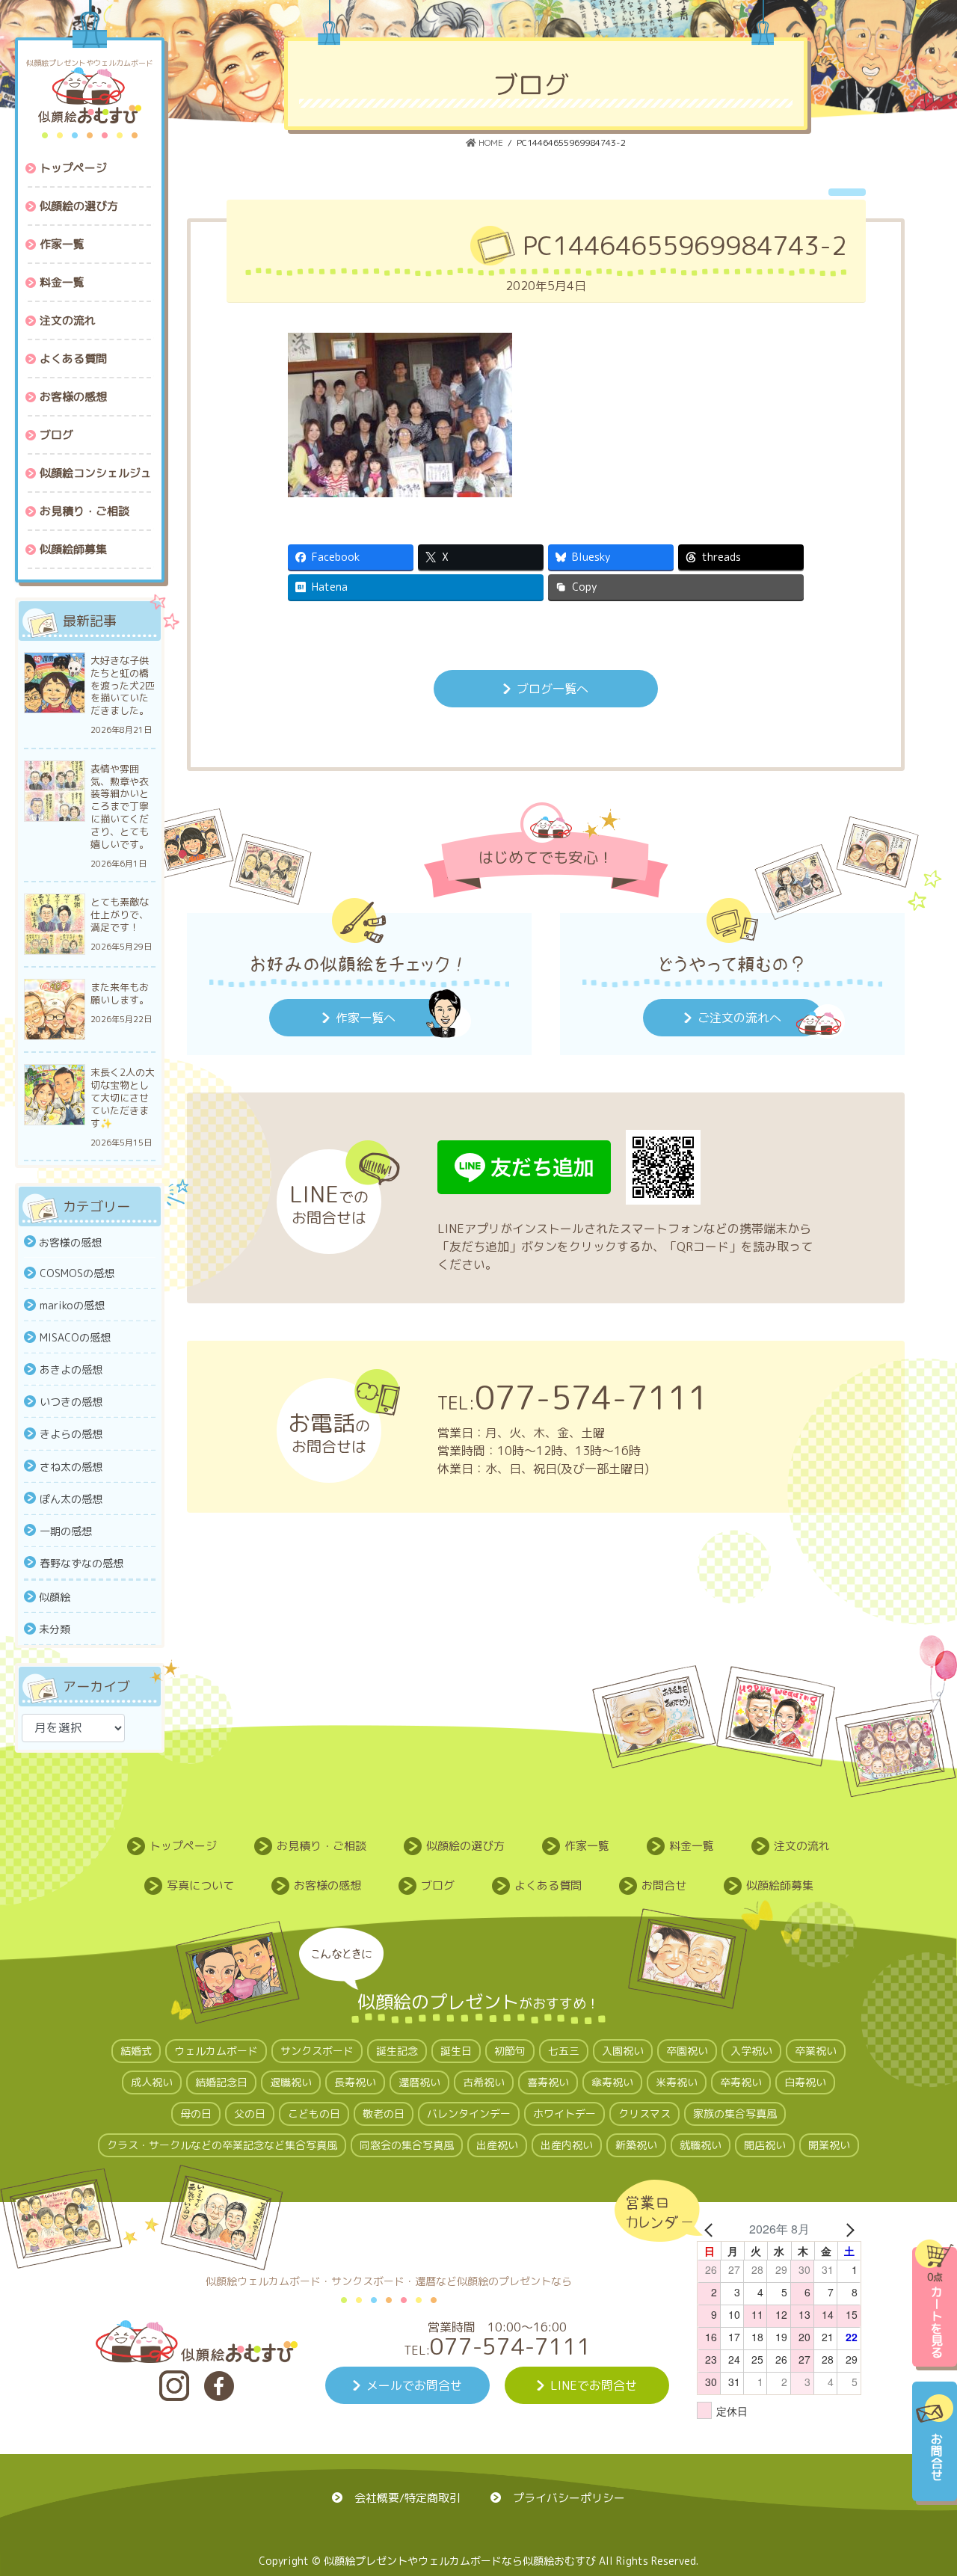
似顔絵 (55, 1597)
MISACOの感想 (75, 1337)
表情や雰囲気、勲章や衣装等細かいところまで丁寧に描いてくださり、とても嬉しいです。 (120, 807)
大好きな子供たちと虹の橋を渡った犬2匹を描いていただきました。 (123, 686)
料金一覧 (692, 1846)
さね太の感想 (71, 1467)
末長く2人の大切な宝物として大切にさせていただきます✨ (123, 1098)
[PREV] (711, 2229)
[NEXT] (847, 2229)
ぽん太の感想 (71, 1499)
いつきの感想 (71, 1402)
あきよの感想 (71, 1370)
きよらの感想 (71, 1434)
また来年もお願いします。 (120, 994)
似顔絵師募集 (780, 1885)
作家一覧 (587, 1846)
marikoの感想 (72, 1305)
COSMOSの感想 (77, 1273)
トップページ (183, 1846)
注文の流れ (802, 1846)
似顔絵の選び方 (465, 1846)
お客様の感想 (70, 1242)
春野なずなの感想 (81, 1563)
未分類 (55, 1629)
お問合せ (664, 1885)
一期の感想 (66, 1531)
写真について (200, 1885)
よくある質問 (548, 1885)
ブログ (438, 1885)
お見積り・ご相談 (321, 1846)
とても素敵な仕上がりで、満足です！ (120, 915)
